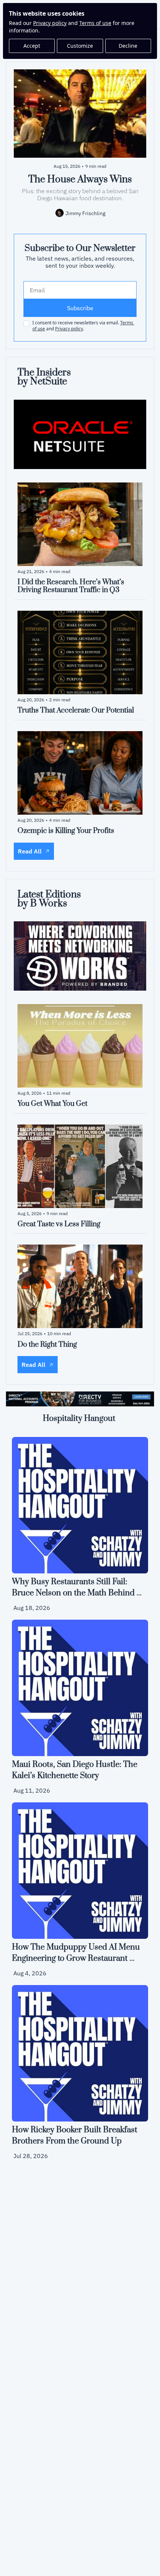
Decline (128, 46)
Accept (32, 46)
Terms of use (95, 23)
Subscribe (80, 308)
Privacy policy (50, 23)
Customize (80, 46)
